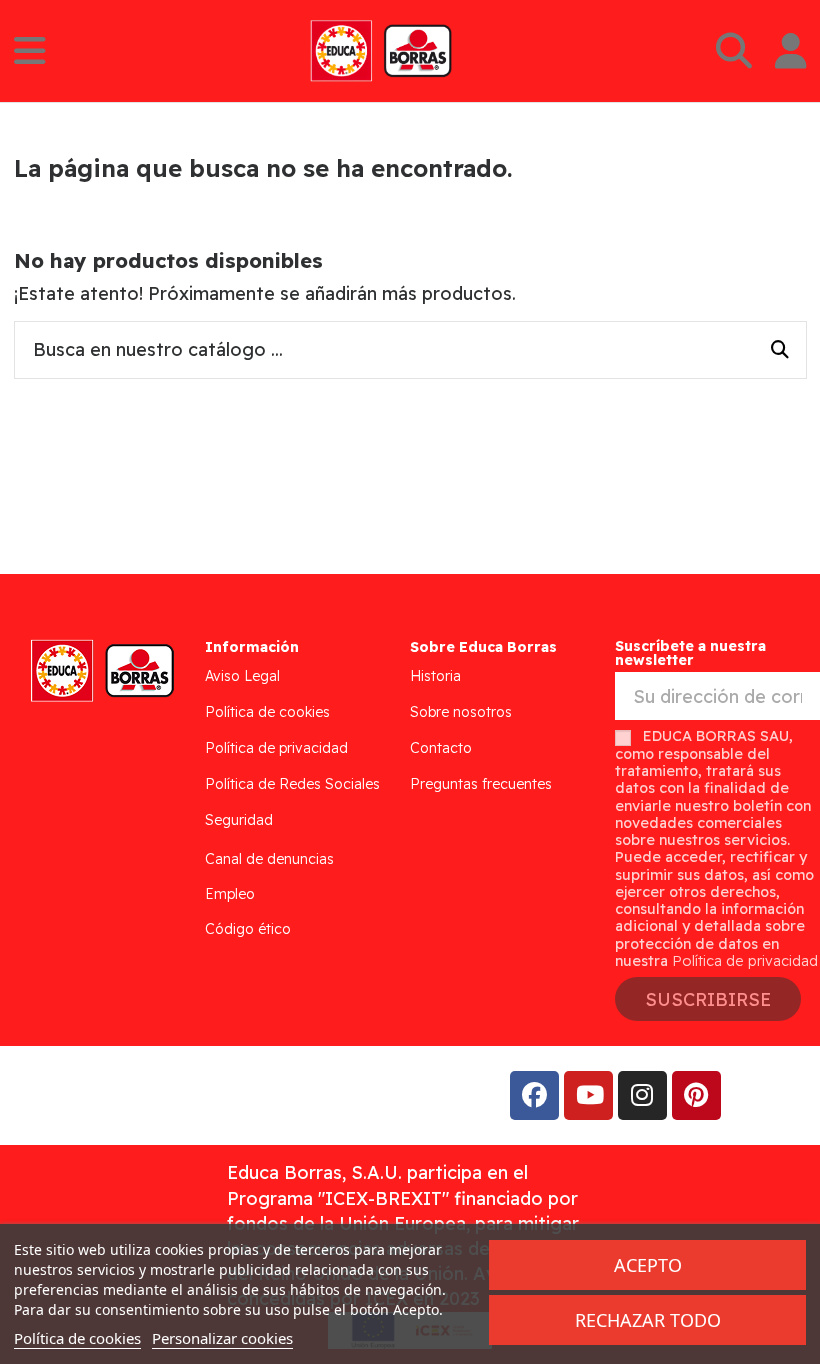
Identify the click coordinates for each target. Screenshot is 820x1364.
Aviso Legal (242, 676)
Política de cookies (267, 712)
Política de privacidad (276, 748)
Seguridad (239, 820)
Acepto (648, 1265)
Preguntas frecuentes (481, 784)
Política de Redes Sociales (292, 784)
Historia (435, 676)
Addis (174, 1095)
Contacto (441, 748)
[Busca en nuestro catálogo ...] (780, 350)
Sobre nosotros (461, 712)
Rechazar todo (648, 1320)
